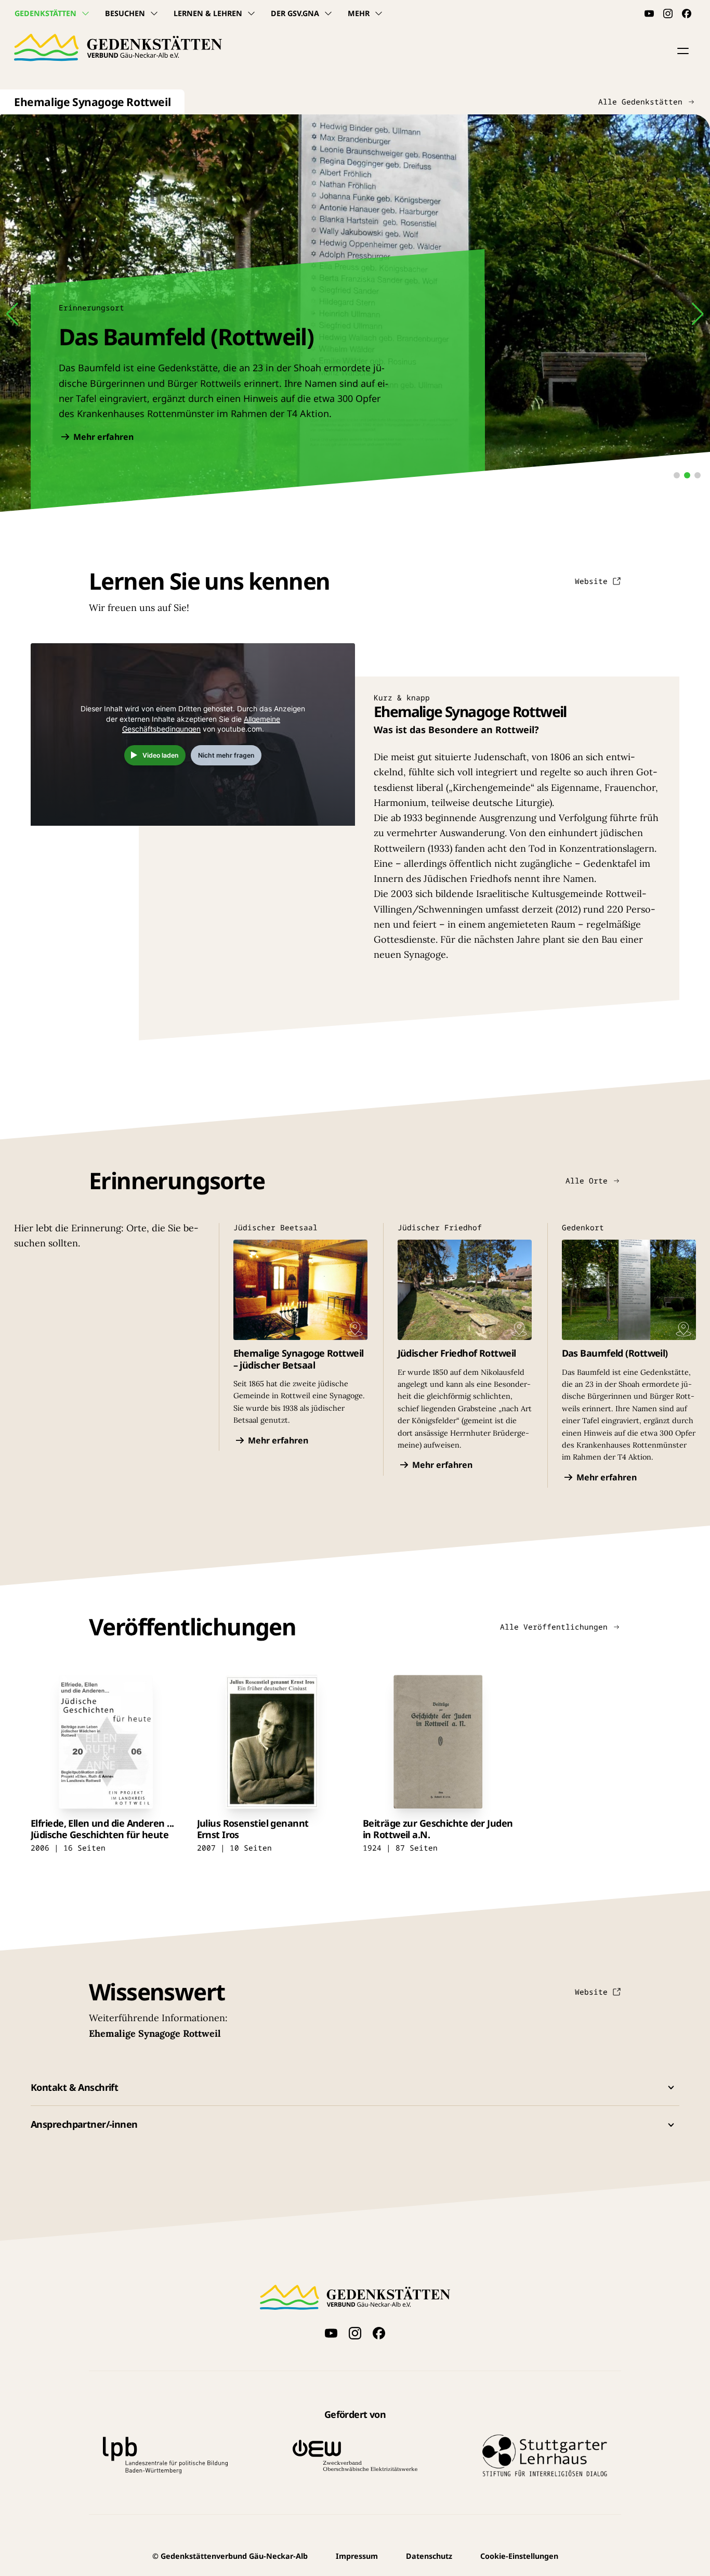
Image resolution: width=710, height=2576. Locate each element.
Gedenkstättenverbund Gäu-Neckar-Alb (230, 2556)
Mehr (359, 13)
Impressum (357, 2556)
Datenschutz (429, 2556)
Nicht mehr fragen (226, 755)
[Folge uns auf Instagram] (668, 14)
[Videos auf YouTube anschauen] (649, 14)
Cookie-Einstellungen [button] (519, 2556)
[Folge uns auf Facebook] (687, 14)
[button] (683, 51)
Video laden (161, 755)
